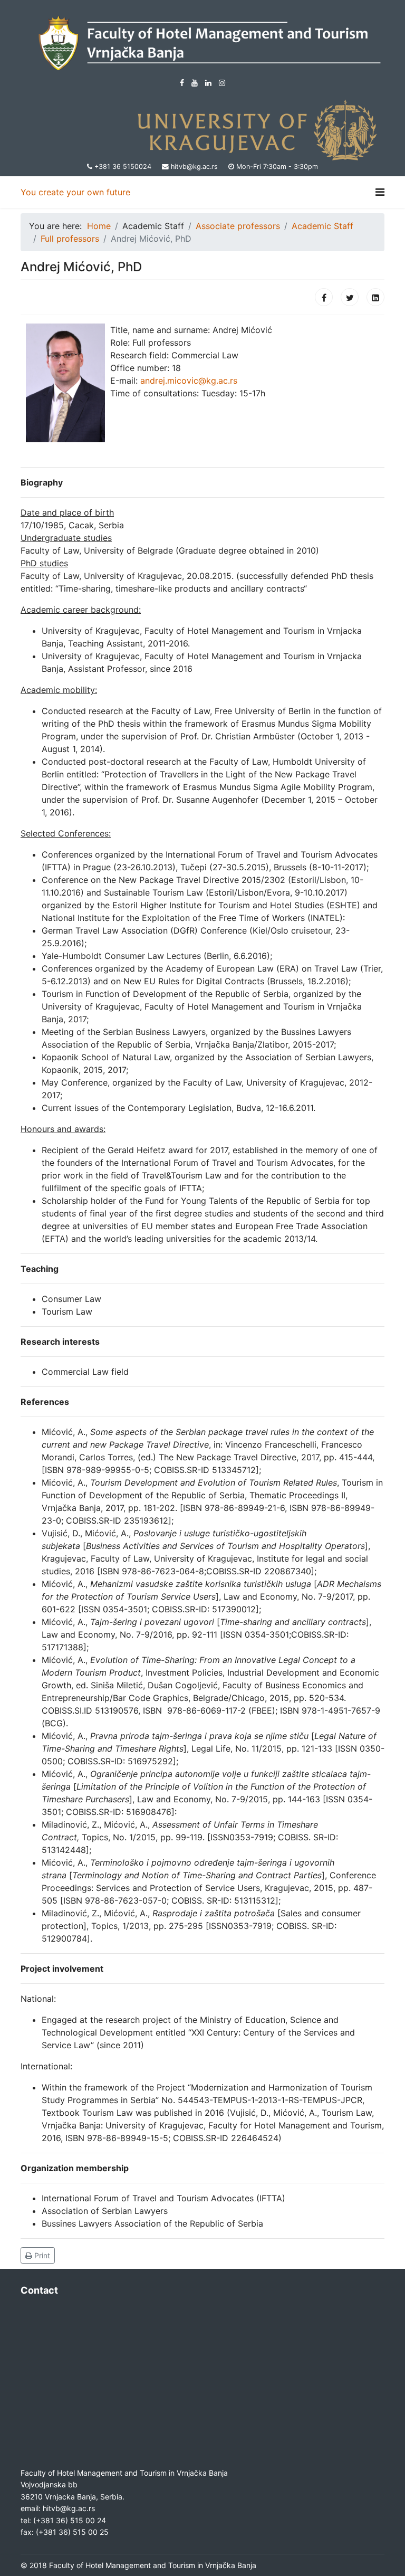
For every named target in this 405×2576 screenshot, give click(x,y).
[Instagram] (222, 83)
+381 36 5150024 (123, 167)
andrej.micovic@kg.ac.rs (189, 381)
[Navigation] (380, 192)
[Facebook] (324, 297)
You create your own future (75, 192)
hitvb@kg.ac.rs (194, 167)
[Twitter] (350, 297)
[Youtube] (195, 83)
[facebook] (182, 83)
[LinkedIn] (208, 83)
